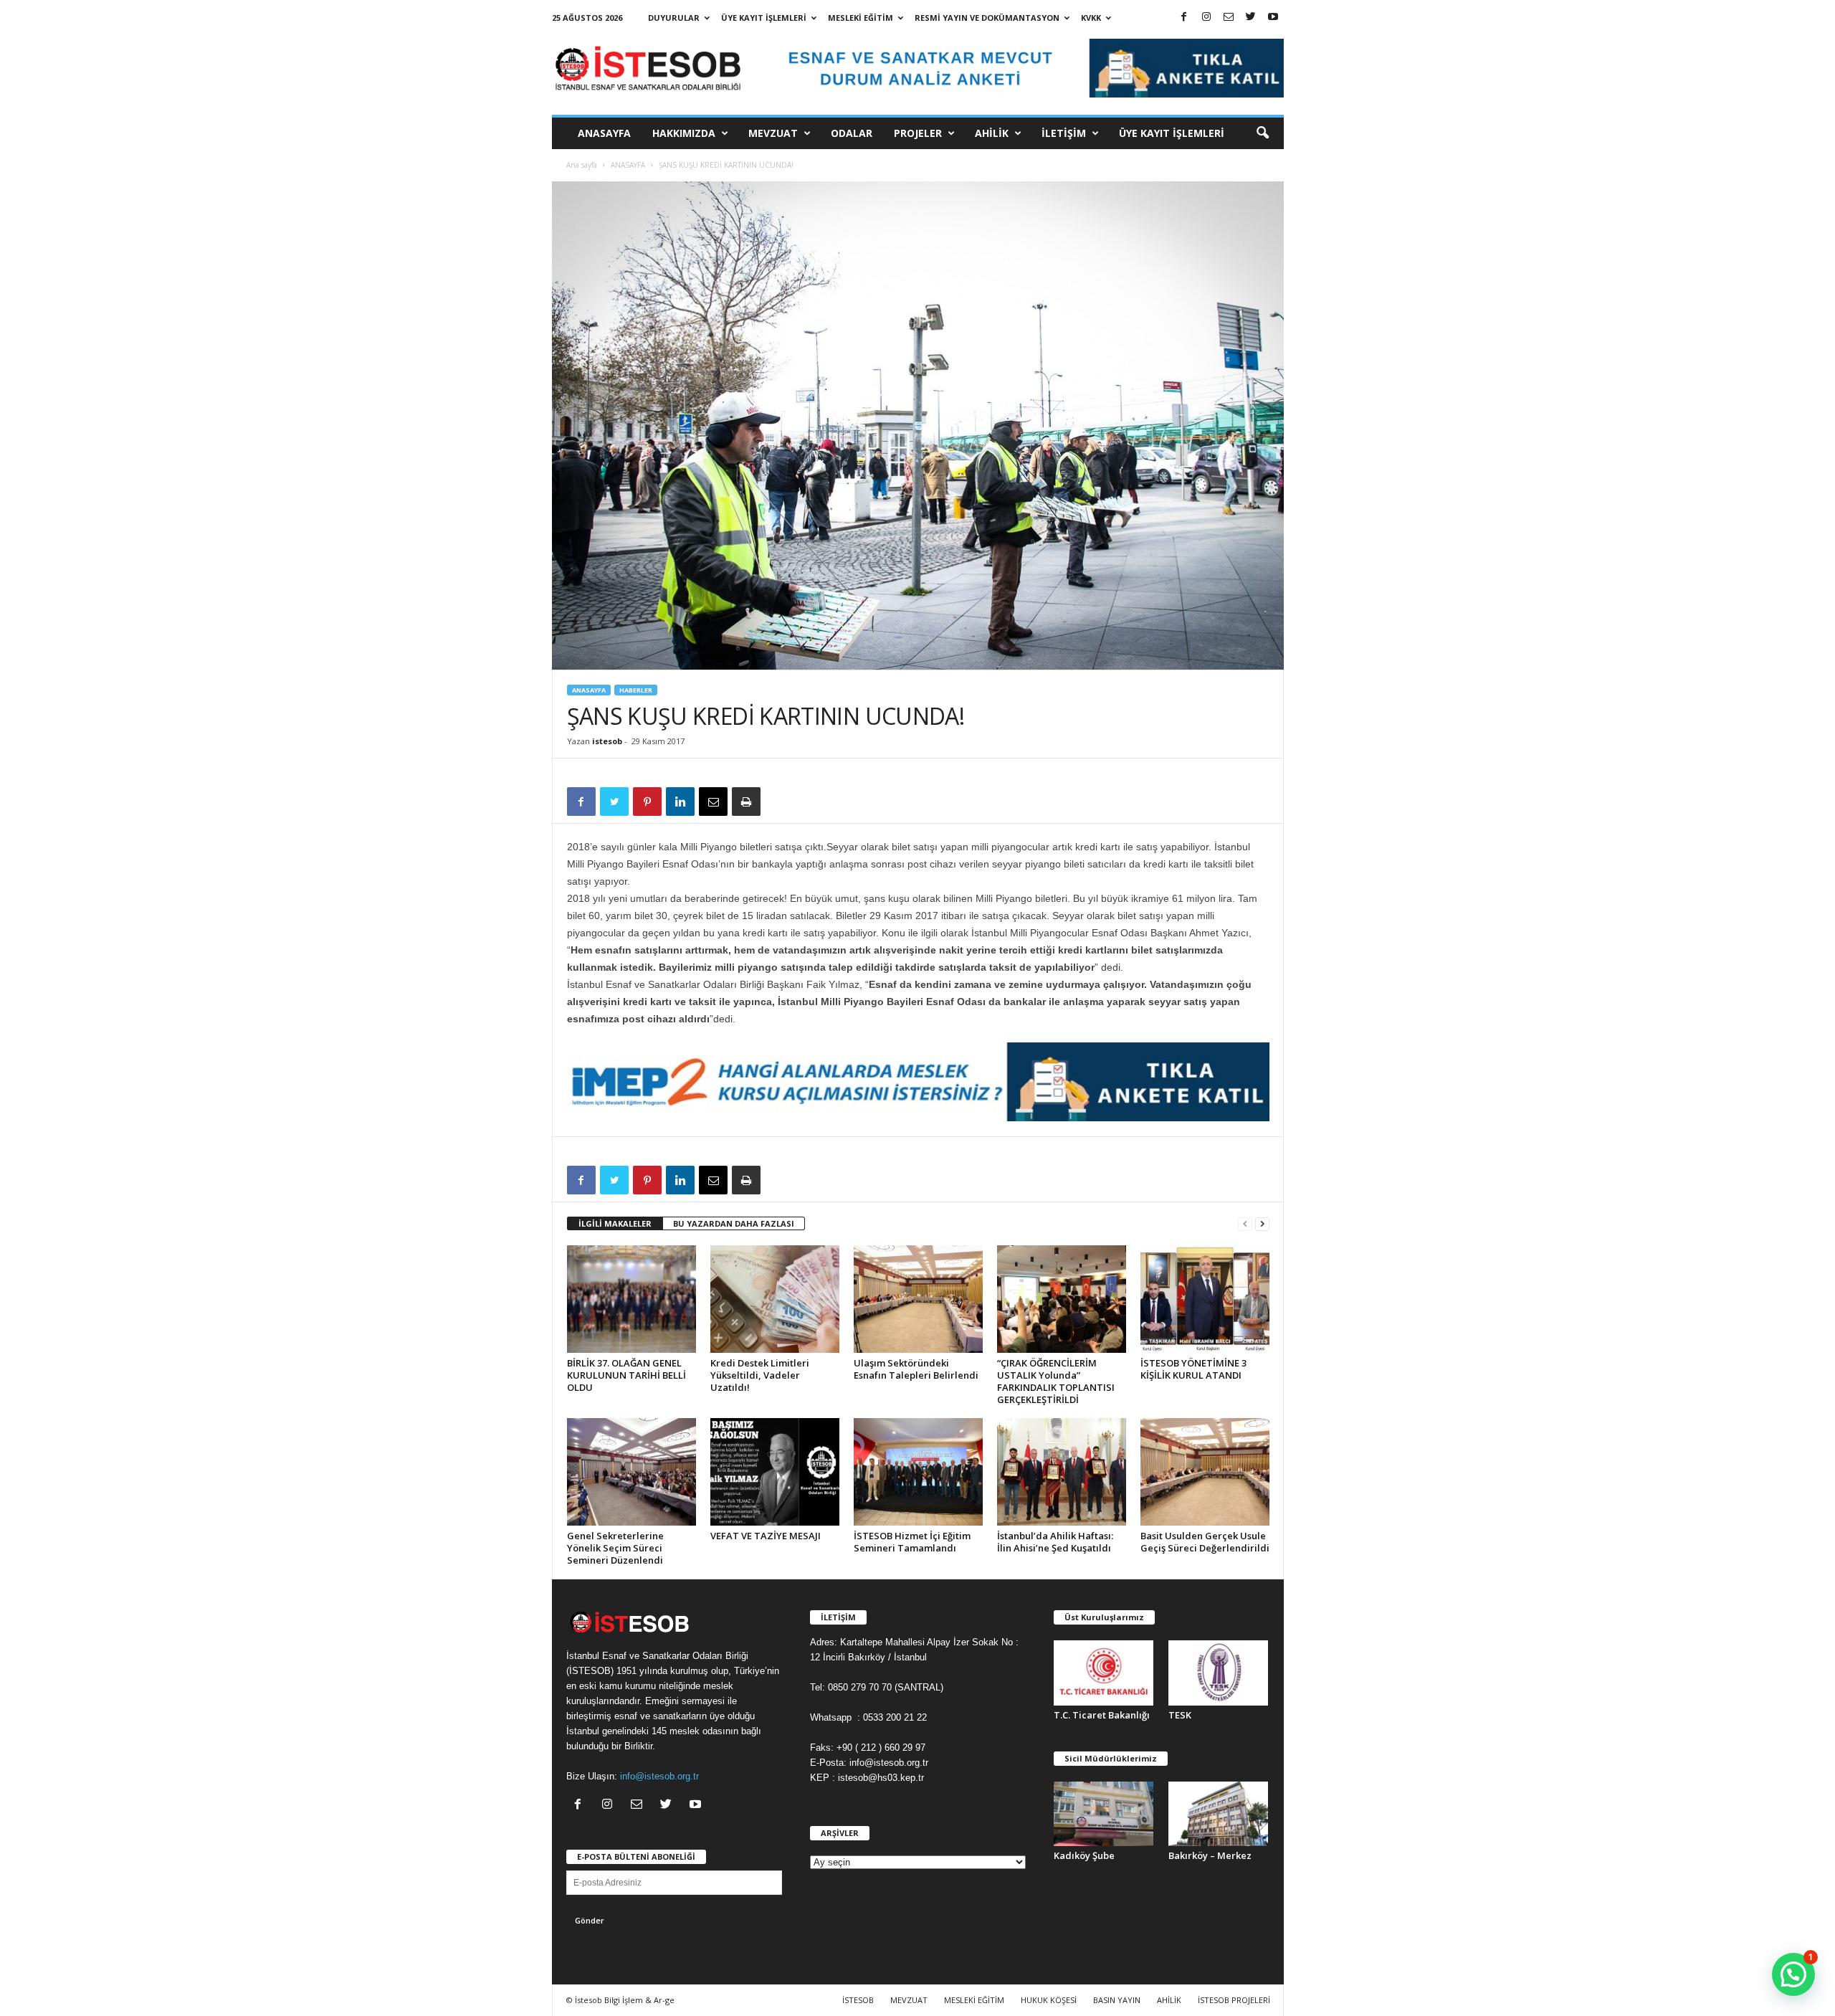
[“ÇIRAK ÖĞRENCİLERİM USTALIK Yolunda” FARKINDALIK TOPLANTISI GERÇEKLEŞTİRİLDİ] (1062, 1299)
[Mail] (1229, 18)
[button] (1262, 133)
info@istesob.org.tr (659, 1776)
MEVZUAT (773, 133)
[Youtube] (1273, 18)
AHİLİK (992, 133)
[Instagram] (1206, 18)
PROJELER (918, 133)
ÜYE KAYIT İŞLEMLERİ (764, 18)
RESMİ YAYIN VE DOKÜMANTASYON (987, 18)
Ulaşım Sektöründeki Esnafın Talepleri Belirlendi (916, 1369)
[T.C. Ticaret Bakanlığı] (1104, 1673)
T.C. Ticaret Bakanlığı (1102, 1715)
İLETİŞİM (1064, 133)
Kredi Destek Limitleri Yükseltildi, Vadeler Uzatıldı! (760, 1375)
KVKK (1091, 18)
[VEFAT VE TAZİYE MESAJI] (775, 1472)
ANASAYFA (604, 133)
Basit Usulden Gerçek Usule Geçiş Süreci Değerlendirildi (1205, 1542)
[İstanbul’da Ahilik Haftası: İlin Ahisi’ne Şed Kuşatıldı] (1062, 1472)
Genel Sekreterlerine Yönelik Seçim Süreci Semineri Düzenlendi (615, 1548)
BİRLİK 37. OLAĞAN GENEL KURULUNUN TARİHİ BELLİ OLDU (626, 1375)
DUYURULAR (674, 18)
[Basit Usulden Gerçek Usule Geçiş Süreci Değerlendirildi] (1205, 1472)
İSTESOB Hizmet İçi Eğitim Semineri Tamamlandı (912, 1542)
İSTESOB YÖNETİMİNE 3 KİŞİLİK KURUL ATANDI (1193, 1369)
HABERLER (636, 690)
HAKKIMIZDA (684, 133)
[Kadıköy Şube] (1104, 1814)
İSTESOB (858, 2000)
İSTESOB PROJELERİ (1234, 2000)
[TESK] (1219, 1673)
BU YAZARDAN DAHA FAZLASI (734, 1223)
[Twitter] (1251, 18)
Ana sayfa (582, 165)
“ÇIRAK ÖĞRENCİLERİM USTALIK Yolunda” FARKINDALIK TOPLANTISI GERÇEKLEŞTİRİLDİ (1056, 1381)
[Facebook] (1184, 18)
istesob (607, 741)
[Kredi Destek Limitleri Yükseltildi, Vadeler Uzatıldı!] (775, 1299)
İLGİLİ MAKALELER (615, 1223)
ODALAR (852, 133)
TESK (1180, 1715)
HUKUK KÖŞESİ (1049, 2000)
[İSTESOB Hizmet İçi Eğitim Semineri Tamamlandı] (918, 1472)
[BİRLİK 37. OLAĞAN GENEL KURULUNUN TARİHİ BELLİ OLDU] (631, 1299)
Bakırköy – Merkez (1210, 1855)
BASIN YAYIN (1117, 2000)
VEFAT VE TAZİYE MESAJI (766, 1536)
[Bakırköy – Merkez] (1219, 1814)
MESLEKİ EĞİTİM (861, 18)
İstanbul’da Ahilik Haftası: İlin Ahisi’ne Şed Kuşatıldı (1055, 1542)
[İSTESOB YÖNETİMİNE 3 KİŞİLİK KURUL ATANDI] (1205, 1299)
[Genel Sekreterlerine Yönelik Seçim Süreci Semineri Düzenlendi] (631, 1472)
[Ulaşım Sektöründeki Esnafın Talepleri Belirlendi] (918, 1299)
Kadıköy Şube (1084, 1855)
